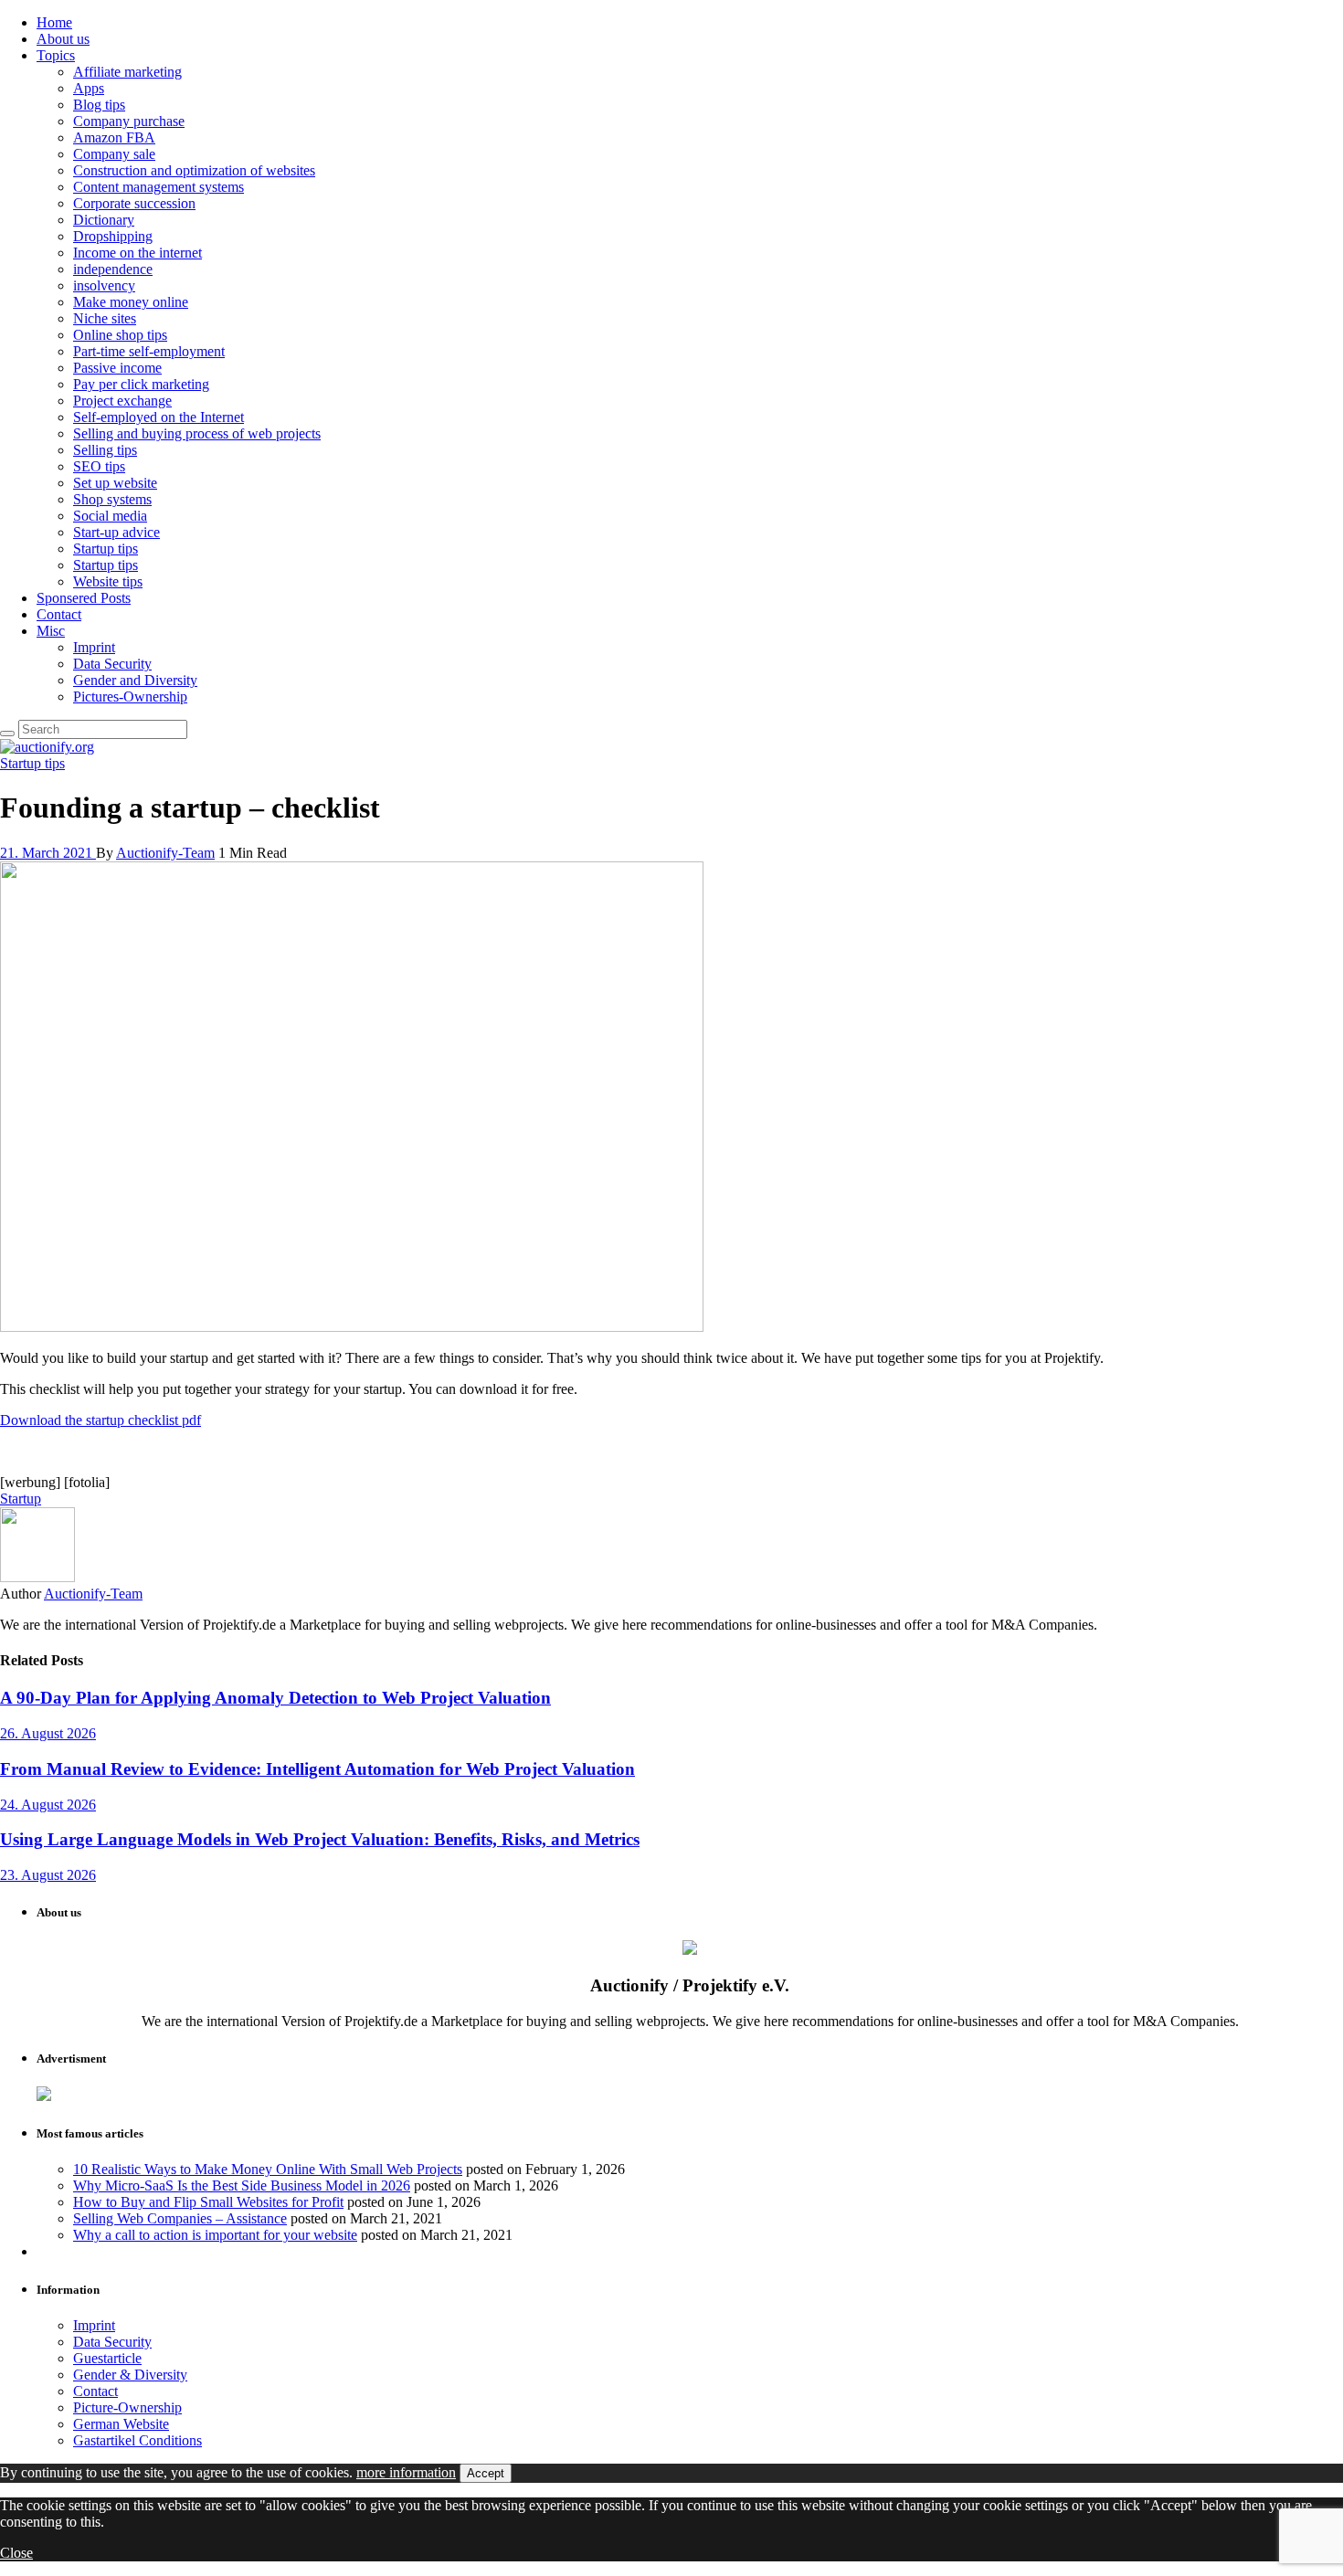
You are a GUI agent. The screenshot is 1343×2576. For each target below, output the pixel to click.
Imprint (94, 647)
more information (406, 2472)
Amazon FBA (114, 137)
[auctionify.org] (47, 747)
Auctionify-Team (165, 853)
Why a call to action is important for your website (215, 2235)
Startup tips (106, 549)
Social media (110, 516)
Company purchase (129, 121)
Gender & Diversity (130, 2375)
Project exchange (122, 401)
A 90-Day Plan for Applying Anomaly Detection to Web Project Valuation (275, 1698)
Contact (59, 614)
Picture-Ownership (127, 2407)
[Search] (7, 734)
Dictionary (104, 220)
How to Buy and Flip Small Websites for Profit (208, 2202)
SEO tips (99, 466)
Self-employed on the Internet (159, 417)
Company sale (114, 154)
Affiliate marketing (127, 72)
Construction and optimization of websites (194, 170)
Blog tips (99, 105)
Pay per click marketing (141, 384)
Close (16, 2553)
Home (54, 22)
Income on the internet (137, 253)
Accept (486, 2473)
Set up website (115, 483)
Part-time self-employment (149, 351)
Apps (89, 88)
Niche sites (105, 318)
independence (113, 269)
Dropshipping (113, 236)
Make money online (131, 302)
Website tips (108, 581)
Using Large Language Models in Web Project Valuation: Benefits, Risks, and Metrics (320, 1839)
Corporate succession (134, 203)
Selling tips (105, 450)
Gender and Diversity (135, 680)
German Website (121, 2424)
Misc (51, 631)
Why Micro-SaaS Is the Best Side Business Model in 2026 (242, 2185)
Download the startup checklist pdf (100, 1420)
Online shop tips (120, 335)
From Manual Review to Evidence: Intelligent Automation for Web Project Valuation (317, 1769)
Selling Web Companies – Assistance (180, 2218)
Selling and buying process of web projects (197, 433)
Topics (56, 55)
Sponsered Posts (84, 598)
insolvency (104, 285)
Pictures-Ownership (130, 697)
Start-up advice (116, 532)
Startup (21, 1499)
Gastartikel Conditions (137, 2440)
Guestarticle (107, 2358)
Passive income (117, 368)
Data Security (112, 664)
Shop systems (112, 499)
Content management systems (159, 187)
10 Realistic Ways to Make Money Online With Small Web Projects (268, 2169)
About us (63, 39)
